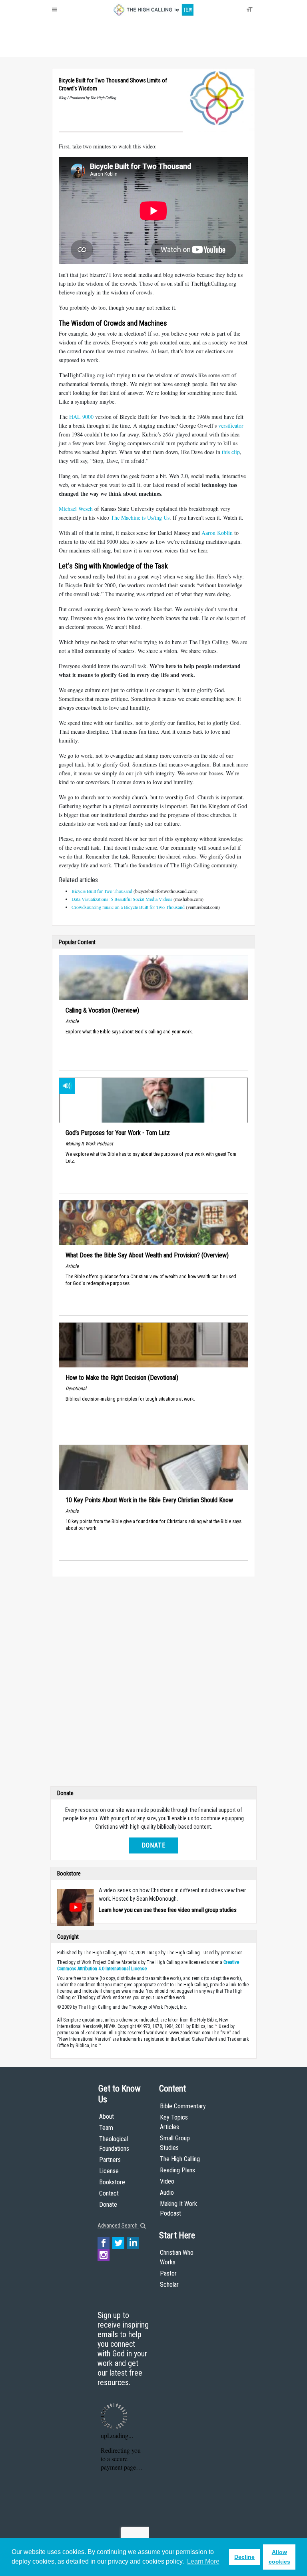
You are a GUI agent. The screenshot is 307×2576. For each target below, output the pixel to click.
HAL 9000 (81, 417)
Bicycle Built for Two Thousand (102, 891)
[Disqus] (153, 1683)
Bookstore (112, 2182)
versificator (231, 425)
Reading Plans (177, 2170)
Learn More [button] (203, 2561)
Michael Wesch (76, 509)
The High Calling (180, 2159)
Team (106, 2128)
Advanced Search (118, 2226)
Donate (83, 48)
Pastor (168, 2273)
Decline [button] (244, 2557)
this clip (231, 452)
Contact (109, 2193)
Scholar (169, 2285)
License (109, 2171)
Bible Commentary (183, 2106)
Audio (167, 2193)
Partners (110, 2160)
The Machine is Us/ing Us (140, 517)
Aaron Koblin (217, 533)
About (61, 48)
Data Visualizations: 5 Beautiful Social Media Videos (123, 899)
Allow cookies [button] (279, 2557)
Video (167, 2181)
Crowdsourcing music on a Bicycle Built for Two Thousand (128, 907)
